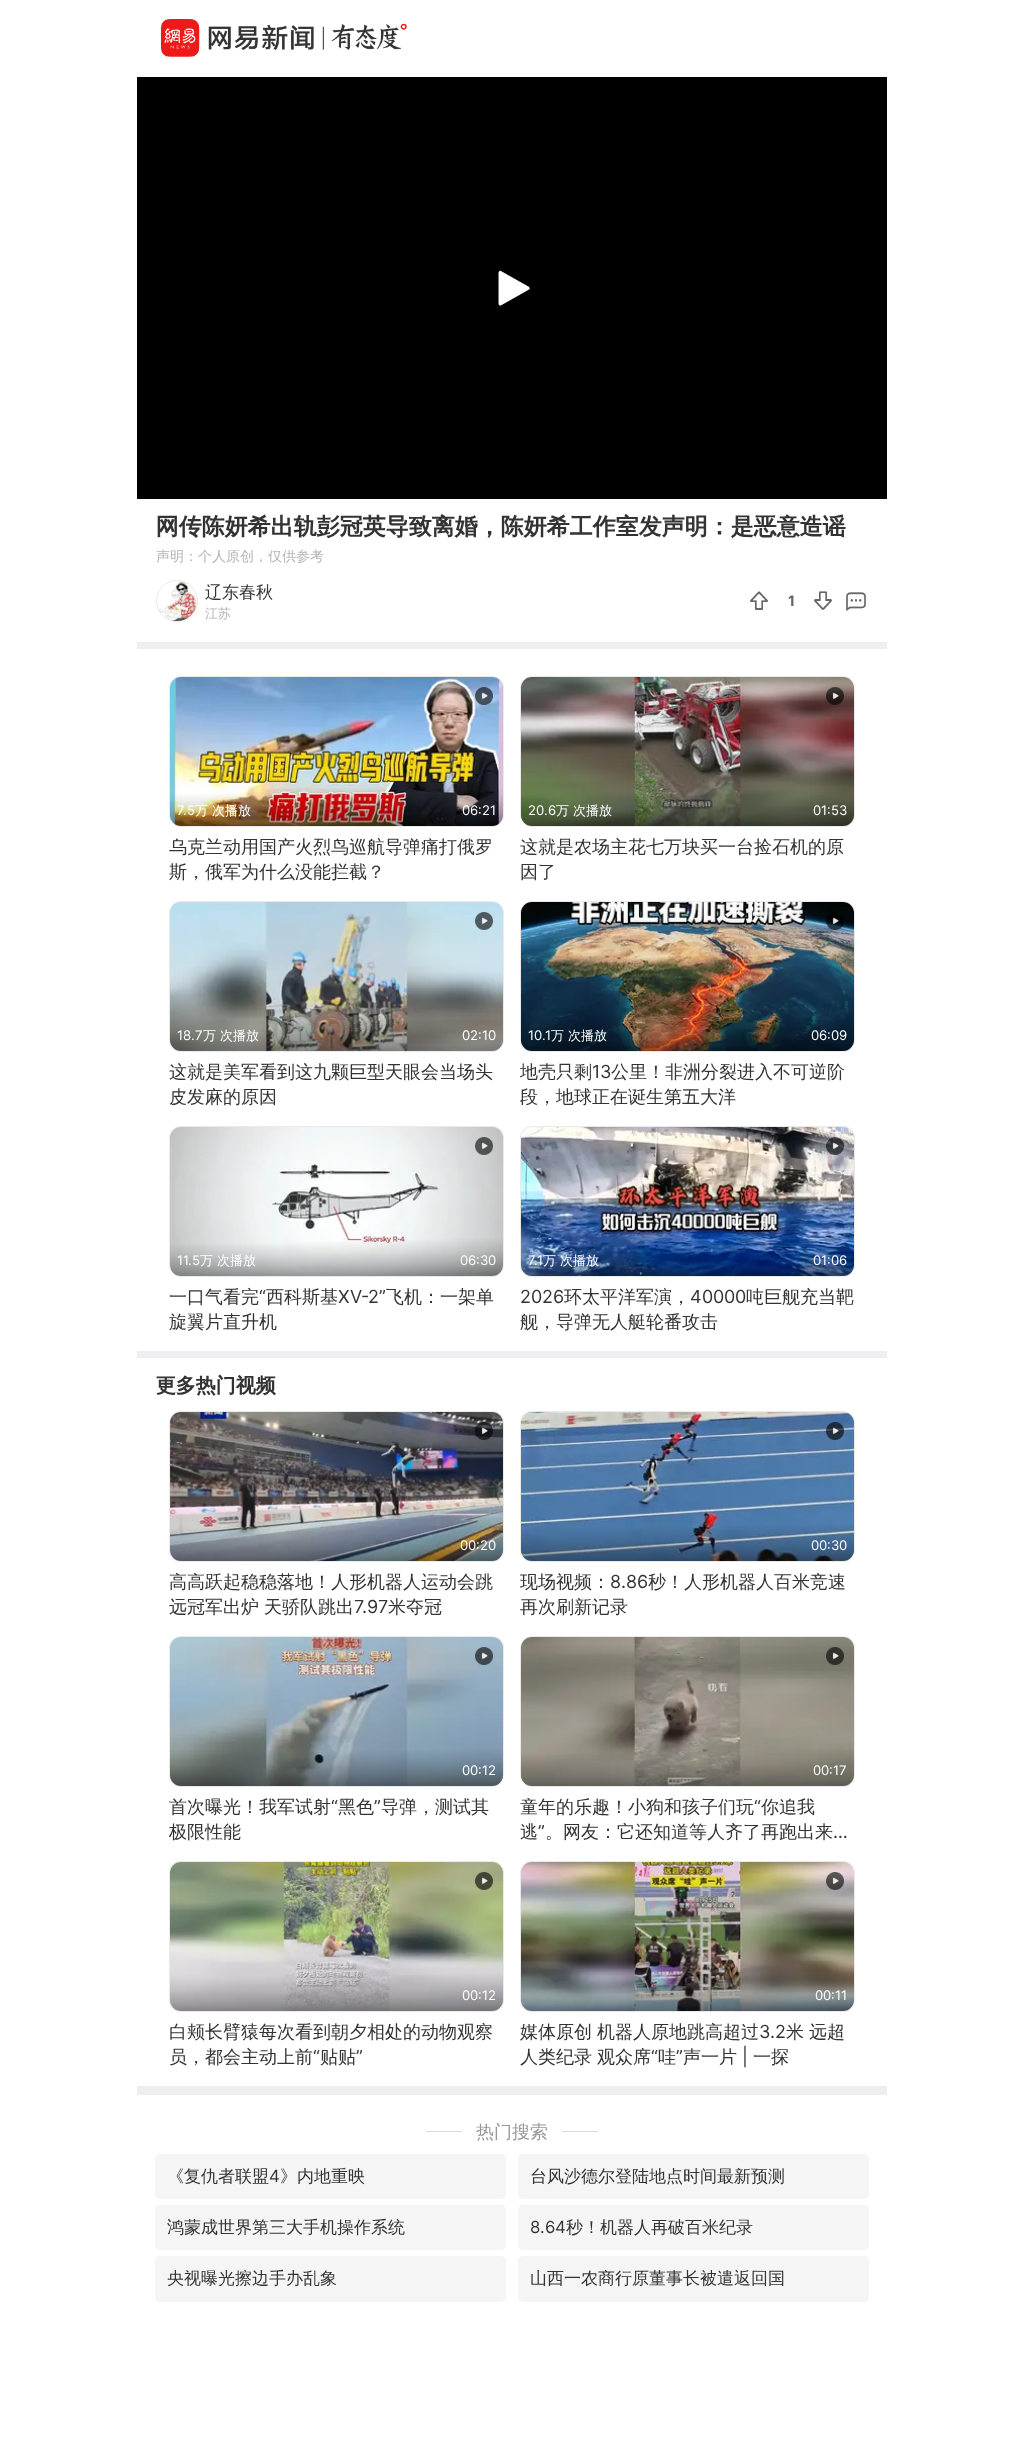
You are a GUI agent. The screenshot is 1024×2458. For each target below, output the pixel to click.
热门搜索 (512, 2131)
